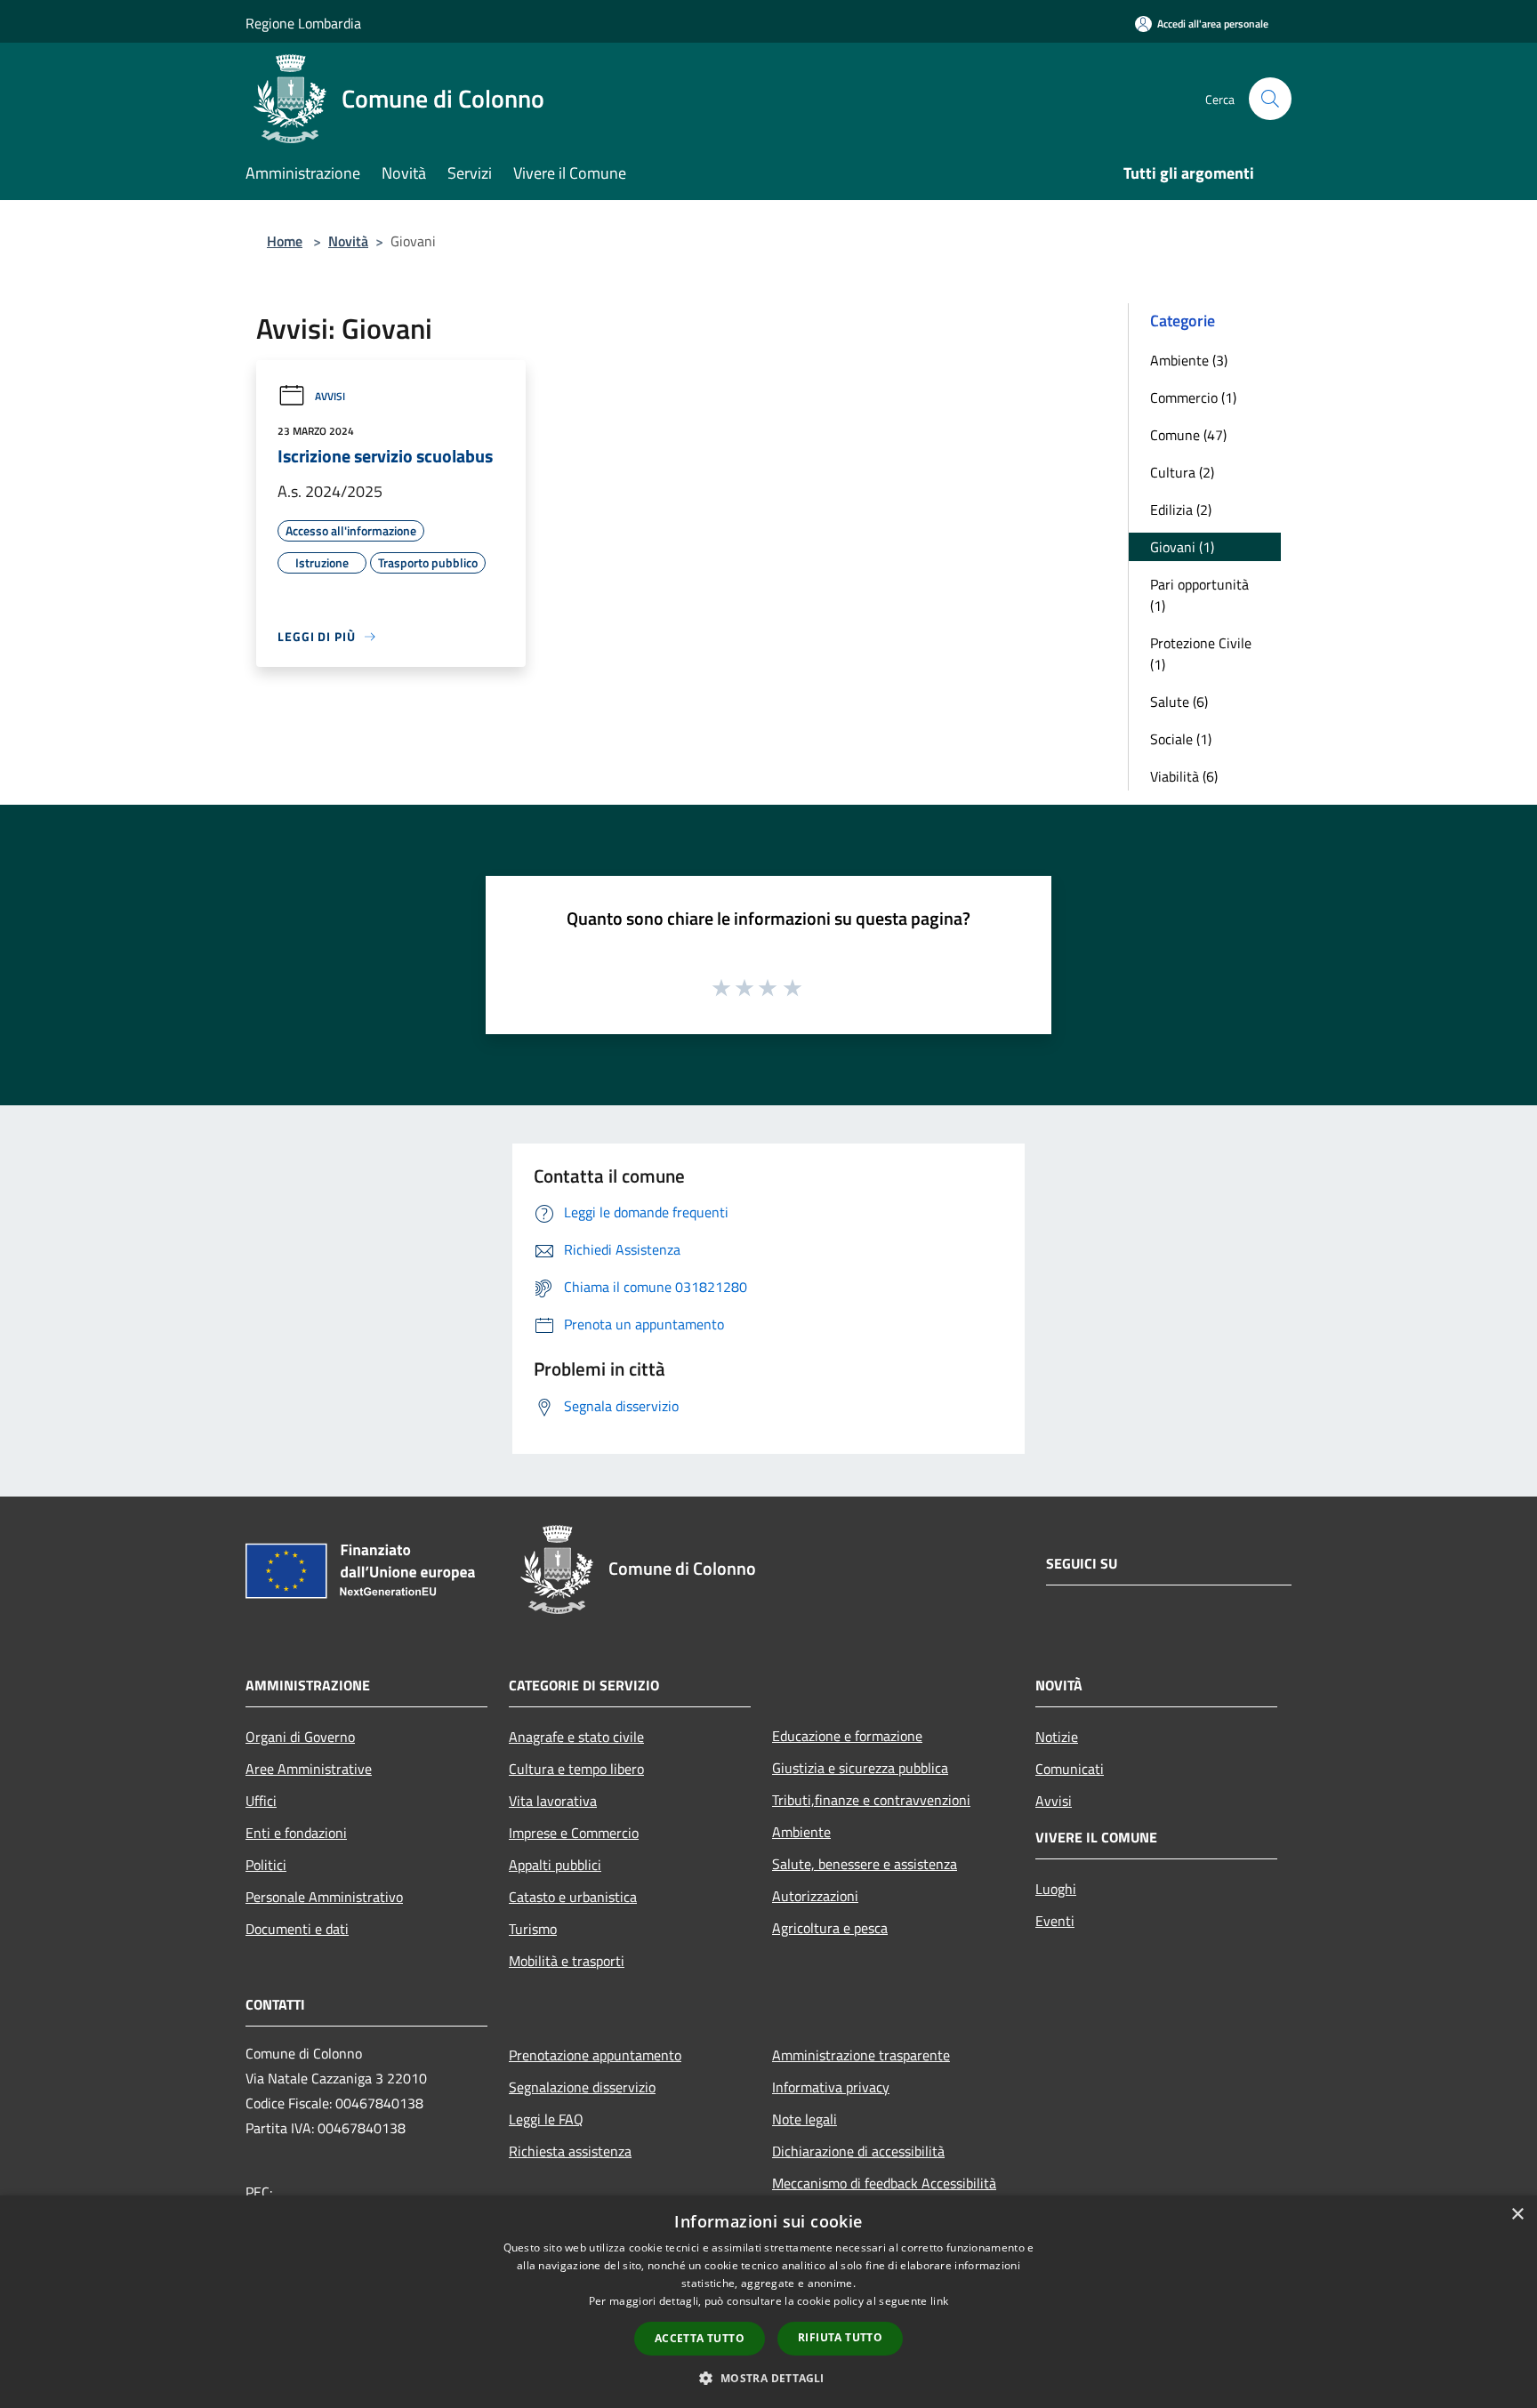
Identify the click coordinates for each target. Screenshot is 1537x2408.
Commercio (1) (1193, 397)
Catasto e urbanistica (573, 1897)
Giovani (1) (1182, 547)
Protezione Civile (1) (1201, 654)
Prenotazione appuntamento (595, 2055)
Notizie (1057, 1737)
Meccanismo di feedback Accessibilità (884, 2183)
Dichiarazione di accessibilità (858, 2151)
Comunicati (1070, 1769)
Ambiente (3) (1189, 360)
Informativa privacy (831, 2087)
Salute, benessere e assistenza (865, 1864)
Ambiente (801, 1832)
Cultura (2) (1182, 472)
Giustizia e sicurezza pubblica (860, 1768)
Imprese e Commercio (574, 1833)
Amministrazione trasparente (861, 2055)
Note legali (805, 2119)
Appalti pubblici (555, 1865)
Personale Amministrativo (324, 1897)
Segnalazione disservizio (582, 2087)
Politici (266, 1865)
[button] (768, 2378)
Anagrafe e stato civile (576, 1737)
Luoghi (1056, 1889)
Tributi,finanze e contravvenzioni (871, 1800)
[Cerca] (1270, 99)
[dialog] (768, 2302)
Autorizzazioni (815, 1896)
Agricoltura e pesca (830, 1928)
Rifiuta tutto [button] (840, 2337)
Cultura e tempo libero (576, 1769)
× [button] (1517, 2215)
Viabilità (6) (1184, 776)
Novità (348, 241)
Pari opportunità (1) (1199, 595)
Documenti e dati (297, 1929)
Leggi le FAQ (546, 2119)
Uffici (261, 1801)
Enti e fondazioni (296, 1833)
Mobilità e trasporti (567, 1961)
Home (285, 241)
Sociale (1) (1181, 739)
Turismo (533, 1929)
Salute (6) (1179, 702)
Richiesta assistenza (570, 2151)
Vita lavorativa (553, 1801)
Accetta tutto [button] (700, 2338)
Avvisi (330, 396)
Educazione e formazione (847, 1736)
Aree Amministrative (309, 1769)
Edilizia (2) (1181, 510)
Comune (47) (1188, 435)
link (939, 2301)
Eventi (1055, 1921)
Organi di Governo (300, 1737)
